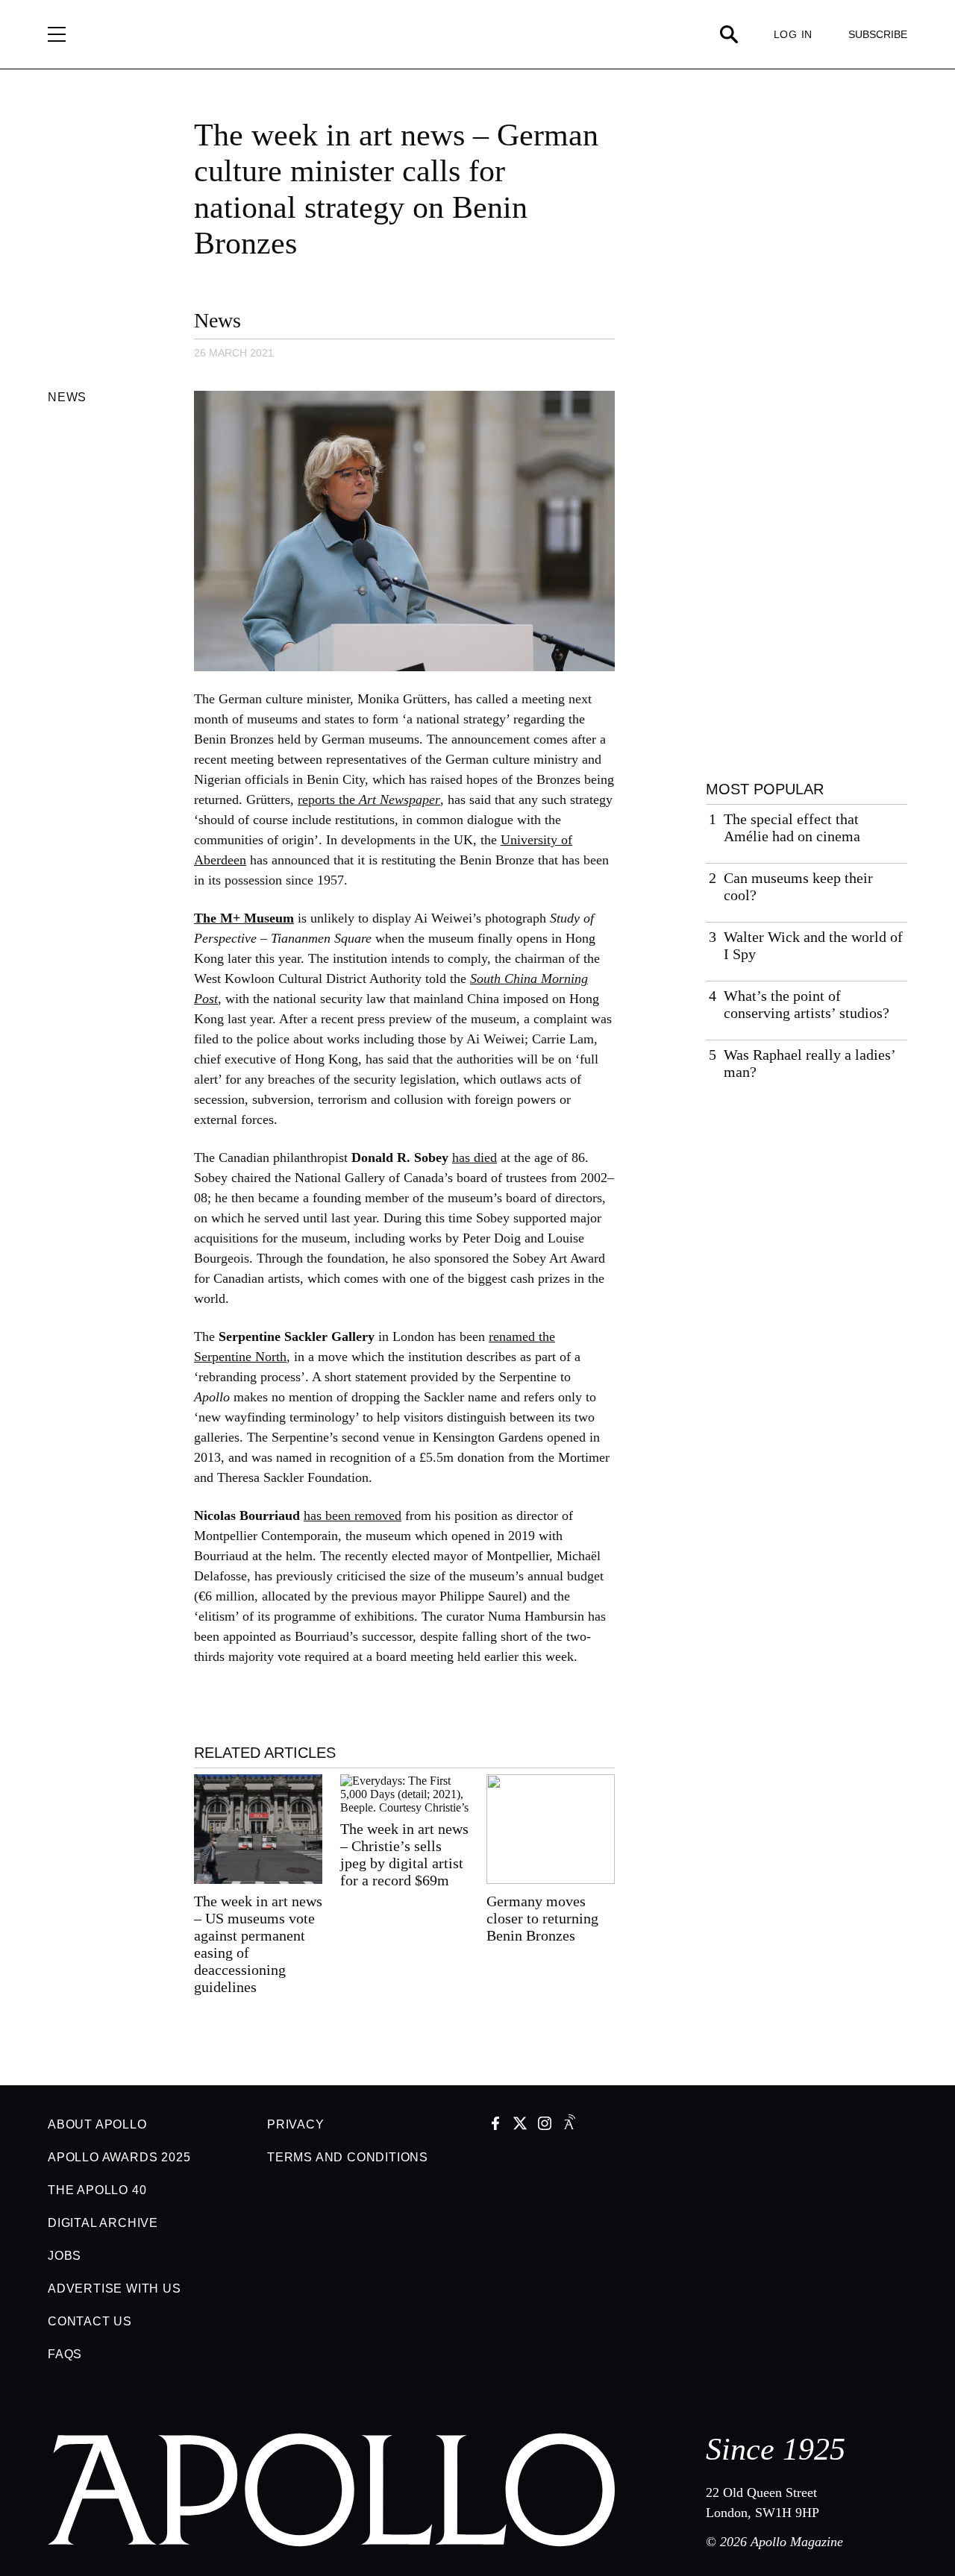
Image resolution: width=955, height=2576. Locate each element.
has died (475, 1157)
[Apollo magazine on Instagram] (545, 2125)
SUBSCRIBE (878, 34)
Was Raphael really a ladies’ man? (810, 1063)
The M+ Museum (244, 918)
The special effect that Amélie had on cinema (792, 827)
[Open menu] (57, 34)
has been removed (353, 1515)
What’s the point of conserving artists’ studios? (807, 1004)
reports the (369, 799)
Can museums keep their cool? (798, 886)
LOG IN (793, 34)
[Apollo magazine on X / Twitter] (520, 2125)
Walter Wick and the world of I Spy (813, 945)
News (217, 320)
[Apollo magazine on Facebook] (495, 2125)
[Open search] (729, 34)
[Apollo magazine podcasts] (569, 2125)
